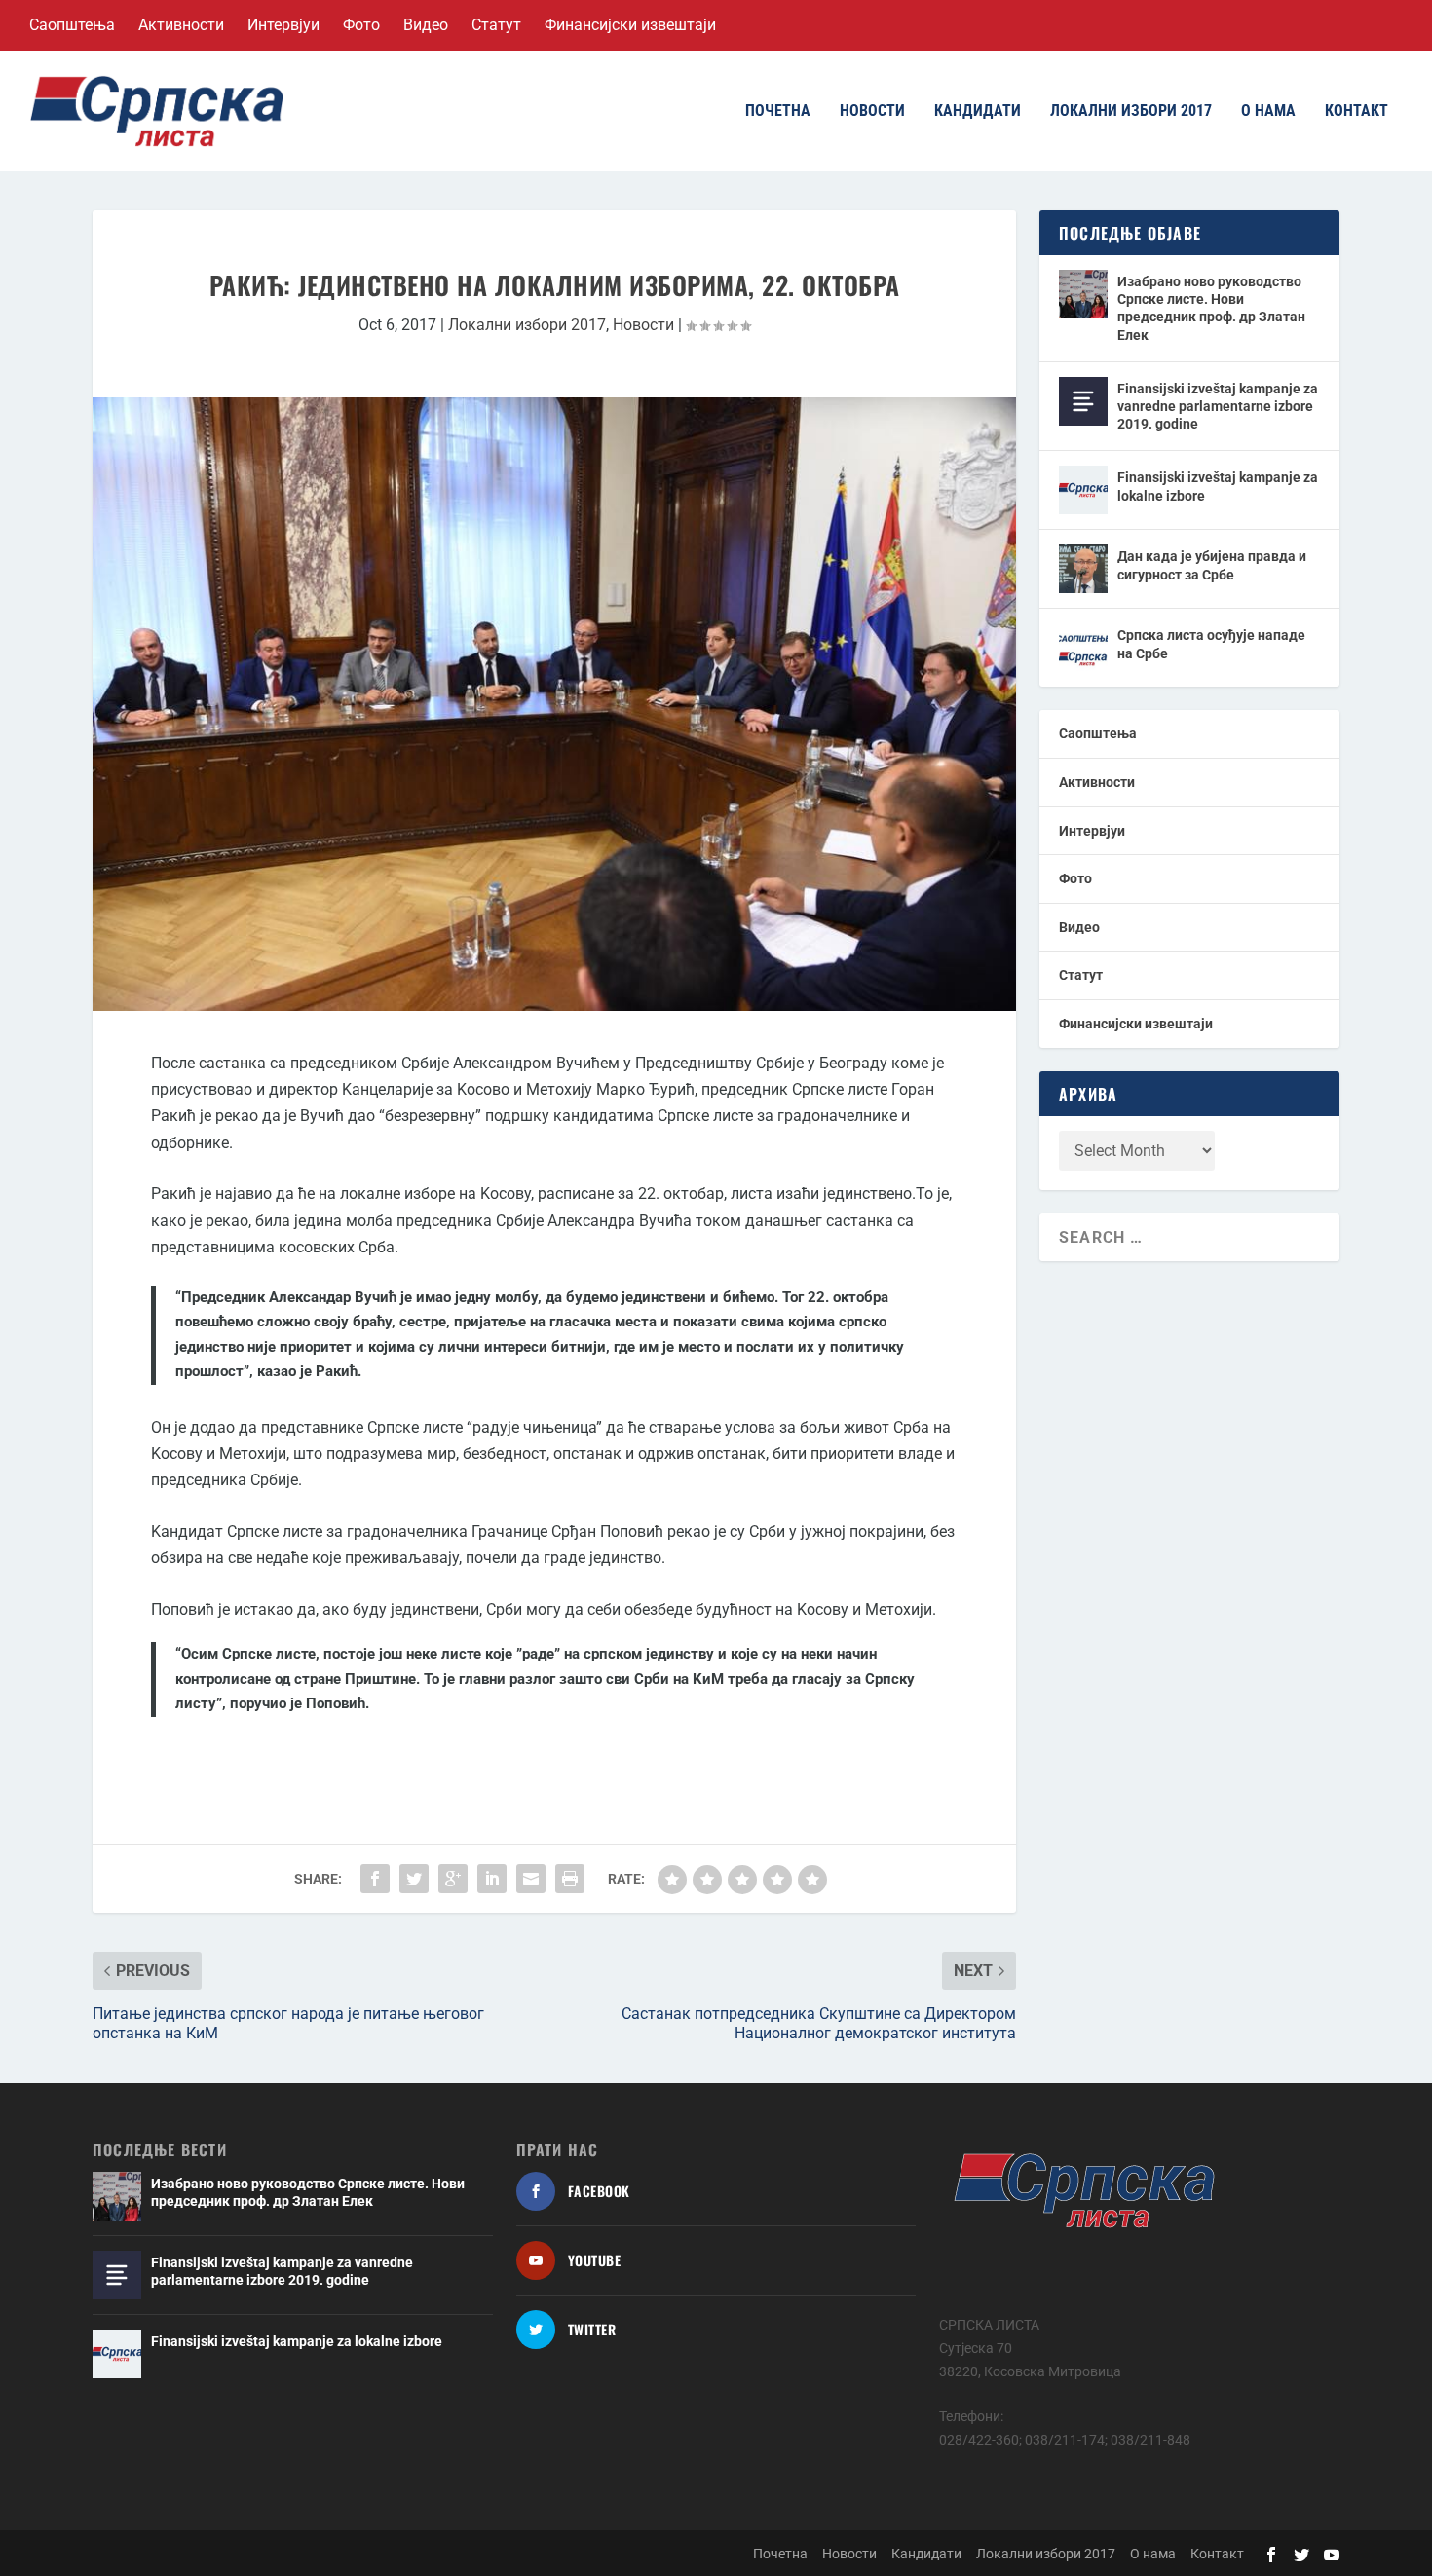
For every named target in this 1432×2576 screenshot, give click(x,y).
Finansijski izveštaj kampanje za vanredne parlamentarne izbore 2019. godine (1218, 406)
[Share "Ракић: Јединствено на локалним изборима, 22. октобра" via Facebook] (375, 1879)
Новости (872, 112)
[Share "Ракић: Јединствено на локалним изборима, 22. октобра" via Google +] (453, 1879)
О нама (1268, 112)
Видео (426, 25)
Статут (496, 25)
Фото (361, 25)
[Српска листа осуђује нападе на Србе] (1083, 648)
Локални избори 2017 (1131, 112)
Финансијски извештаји (630, 25)
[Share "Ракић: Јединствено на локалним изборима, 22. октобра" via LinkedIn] (492, 1879)
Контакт (1357, 112)
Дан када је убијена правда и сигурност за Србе (1212, 565)
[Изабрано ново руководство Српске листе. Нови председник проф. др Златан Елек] (1083, 294)
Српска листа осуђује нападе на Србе (1211, 644)
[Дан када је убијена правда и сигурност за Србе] (1083, 569)
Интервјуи (283, 25)
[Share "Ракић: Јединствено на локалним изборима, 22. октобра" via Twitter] (414, 1879)
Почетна (778, 112)
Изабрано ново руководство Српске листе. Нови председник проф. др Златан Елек (1211, 308)
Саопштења (72, 25)
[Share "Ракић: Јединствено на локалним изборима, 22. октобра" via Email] (531, 1879)
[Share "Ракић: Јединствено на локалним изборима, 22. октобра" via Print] (570, 1879)
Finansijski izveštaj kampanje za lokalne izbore (1218, 486)
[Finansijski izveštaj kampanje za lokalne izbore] (1083, 490)
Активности (181, 25)
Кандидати (978, 112)
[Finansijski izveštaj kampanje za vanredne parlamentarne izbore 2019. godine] (1083, 401)
